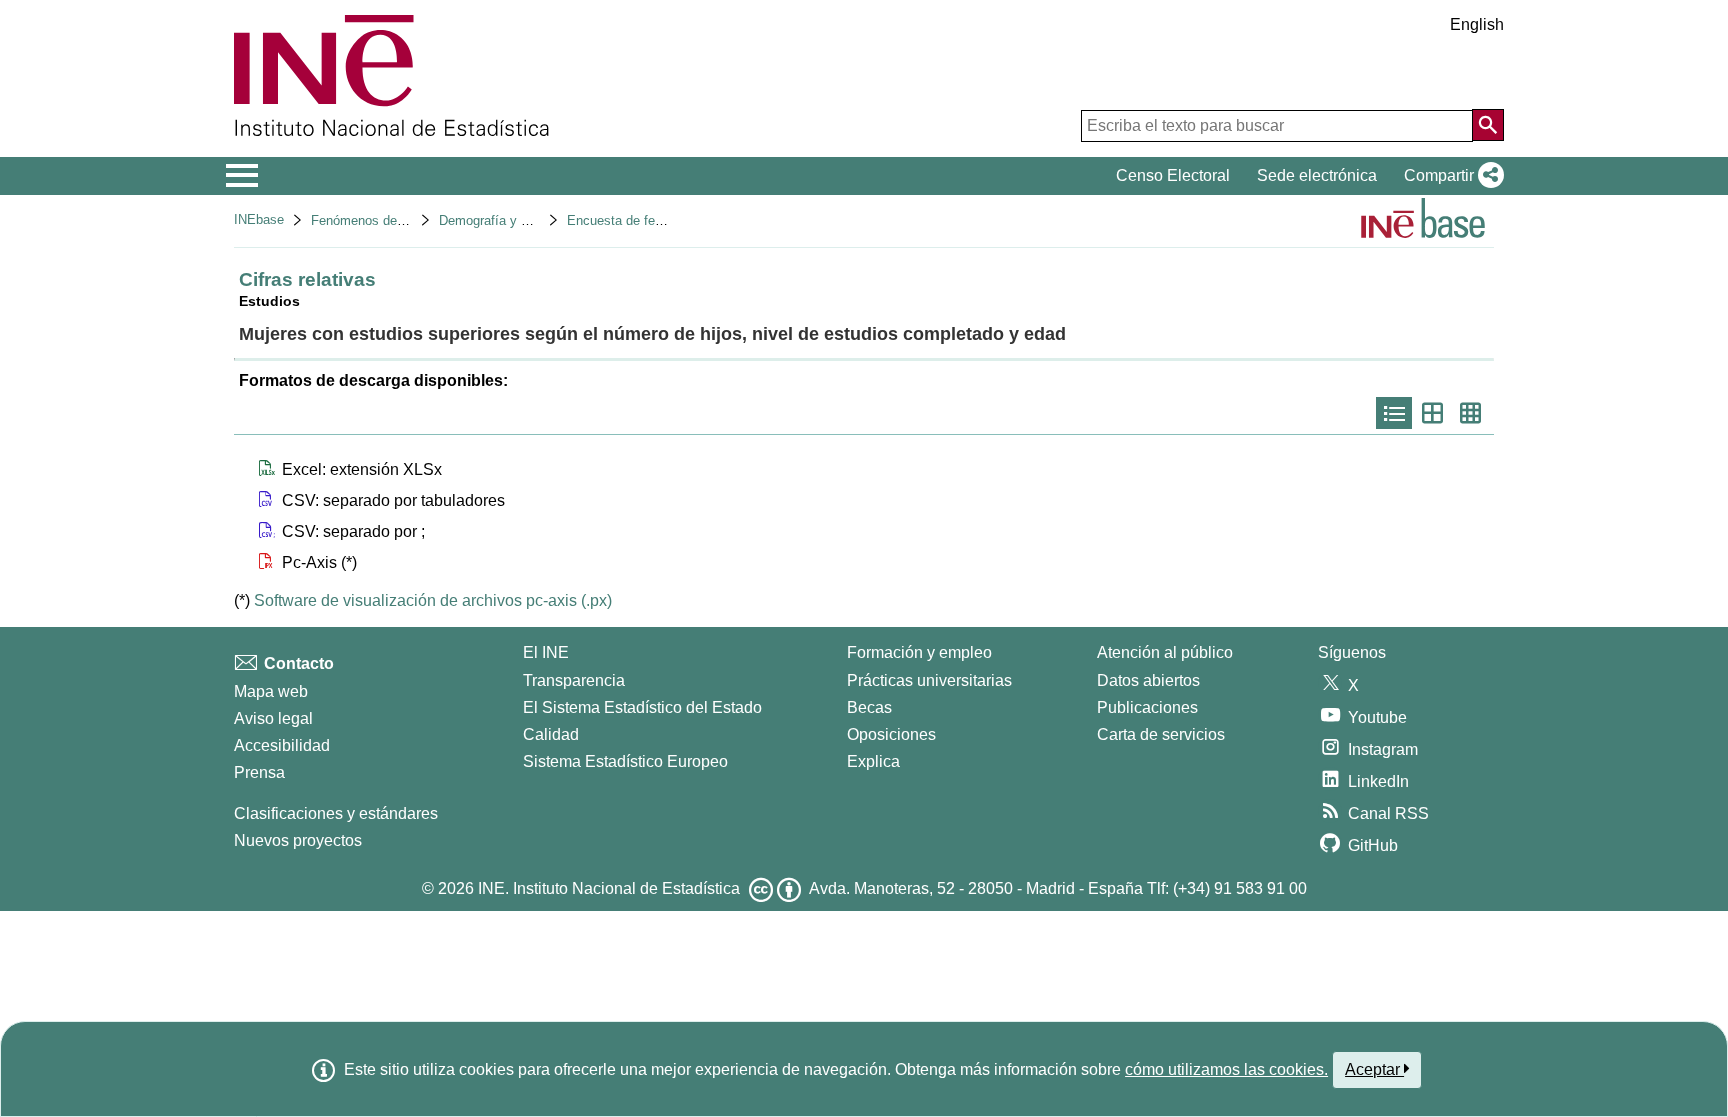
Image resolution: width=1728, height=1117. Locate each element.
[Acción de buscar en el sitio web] (1488, 125)
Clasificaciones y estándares (336, 813)
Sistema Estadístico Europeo (625, 761)
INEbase (259, 219)
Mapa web (271, 691)
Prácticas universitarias (929, 680)
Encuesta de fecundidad (637, 220)
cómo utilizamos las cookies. (1226, 1069)
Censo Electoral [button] (1173, 175)
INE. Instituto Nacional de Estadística (609, 888)
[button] (1450, 176)
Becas (869, 707)
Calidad (551, 734)
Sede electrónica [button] (1317, 175)
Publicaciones (1147, 707)
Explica (873, 761)
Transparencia (574, 680)
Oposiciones (891, 734)
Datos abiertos (1148, 680)
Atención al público (1165, 652)
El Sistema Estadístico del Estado (642, 707)
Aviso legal (273, 718)
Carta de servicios (1161, 734)
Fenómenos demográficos (386, 220)
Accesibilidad (282, 745)
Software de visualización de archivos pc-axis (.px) (433, 600)
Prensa (259, 772)
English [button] (1477, 24)
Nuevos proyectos (298, 840)
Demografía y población (507, 220)
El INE (546, 652)
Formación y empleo (919, 652)
